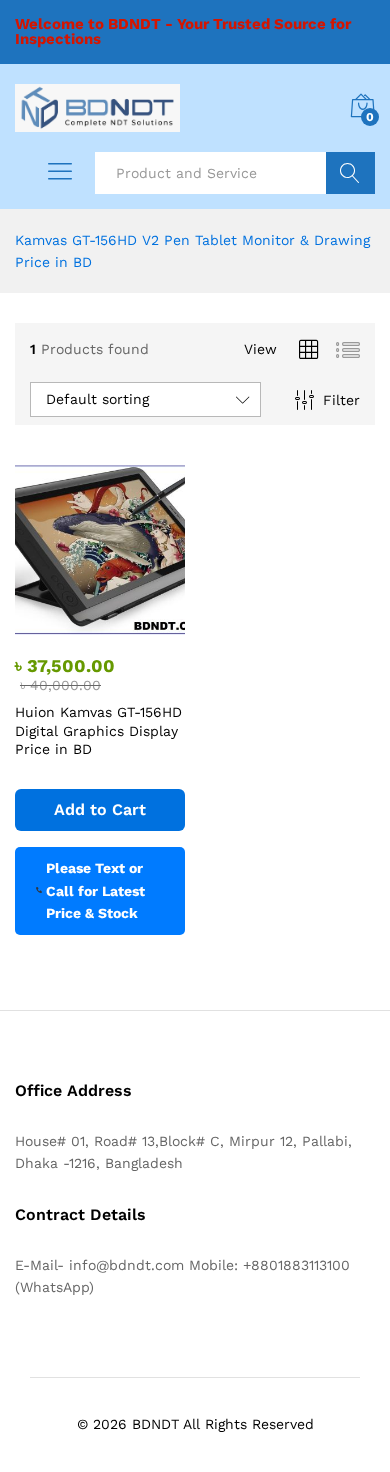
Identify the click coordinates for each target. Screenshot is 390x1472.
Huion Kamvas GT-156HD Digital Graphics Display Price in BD (98, 730)
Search (350, 173)
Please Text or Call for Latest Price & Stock (95, 890)
